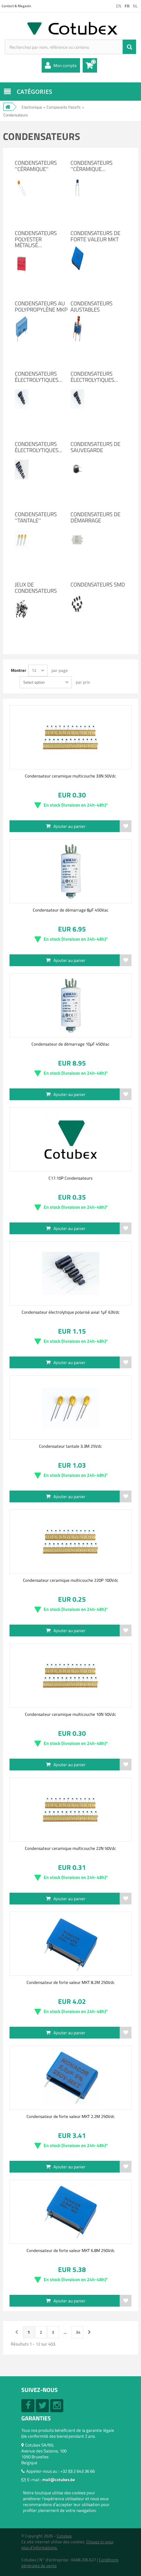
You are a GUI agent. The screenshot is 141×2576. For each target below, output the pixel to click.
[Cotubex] (70, 28)
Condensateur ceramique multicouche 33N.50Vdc (70, 776)
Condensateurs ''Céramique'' (36, 166)
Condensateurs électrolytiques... (39, 377)
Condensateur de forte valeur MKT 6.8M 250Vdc (71, 2250)
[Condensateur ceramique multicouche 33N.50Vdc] (70, 737)
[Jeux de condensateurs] (22, 600)
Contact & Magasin (16, 6)
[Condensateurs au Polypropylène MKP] (22, 318)
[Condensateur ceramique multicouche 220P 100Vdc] (70, 1542)
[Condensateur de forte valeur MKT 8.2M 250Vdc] (70, 1944)
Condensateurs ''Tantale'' (36, 517)
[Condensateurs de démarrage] (77, 529)
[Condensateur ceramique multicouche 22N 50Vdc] (70, 1810)
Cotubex (64, 2536)
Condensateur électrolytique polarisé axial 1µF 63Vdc (71, 1312)
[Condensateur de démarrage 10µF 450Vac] (70, 1005)
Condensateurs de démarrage (95, 517)
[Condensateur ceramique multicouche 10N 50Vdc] (70, 1676)
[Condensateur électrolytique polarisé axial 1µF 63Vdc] (70, 1273)
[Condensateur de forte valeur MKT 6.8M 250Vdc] (70, 2212)
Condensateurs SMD (98, 585)
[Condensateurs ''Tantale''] (22, 529)
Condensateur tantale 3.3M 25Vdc (70, 1446)
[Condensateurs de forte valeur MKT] (77, 248)
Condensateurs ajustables (91, 307)
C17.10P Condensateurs (70, 1178)
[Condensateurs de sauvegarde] (77, 459)
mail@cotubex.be (59, 2480)
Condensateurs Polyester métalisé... (36, 239)
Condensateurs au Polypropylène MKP (41, 307)
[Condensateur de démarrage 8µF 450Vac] (70, 871)
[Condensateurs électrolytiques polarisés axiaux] (22, 389)
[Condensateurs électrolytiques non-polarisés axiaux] (77, 389)
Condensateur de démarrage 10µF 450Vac (70, 1044)
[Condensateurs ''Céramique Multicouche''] (77, 178)
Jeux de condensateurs (36, 588)
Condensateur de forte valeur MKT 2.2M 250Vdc (71, 2116)
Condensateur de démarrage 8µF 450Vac (71, 910)
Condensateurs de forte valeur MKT (95, 236)
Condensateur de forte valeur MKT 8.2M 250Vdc (71, 1982)
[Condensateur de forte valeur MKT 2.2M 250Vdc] (70, 2078)
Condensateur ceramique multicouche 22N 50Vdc (70, 1848)
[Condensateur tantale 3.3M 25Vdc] (70, 1407)
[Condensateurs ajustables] (77, 318)
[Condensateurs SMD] (77, 594)
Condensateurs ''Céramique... (91, 166)
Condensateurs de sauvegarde (95, 447)
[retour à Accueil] (8, 107)
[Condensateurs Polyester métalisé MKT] (22, 254)
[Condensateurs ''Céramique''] (22, 178)
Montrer (19, 670)
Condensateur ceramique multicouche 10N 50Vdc (70, 1714)
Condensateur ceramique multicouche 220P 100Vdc (71, 1580)
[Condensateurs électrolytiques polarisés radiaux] (22, 459)
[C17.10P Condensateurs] (70, 1139)
